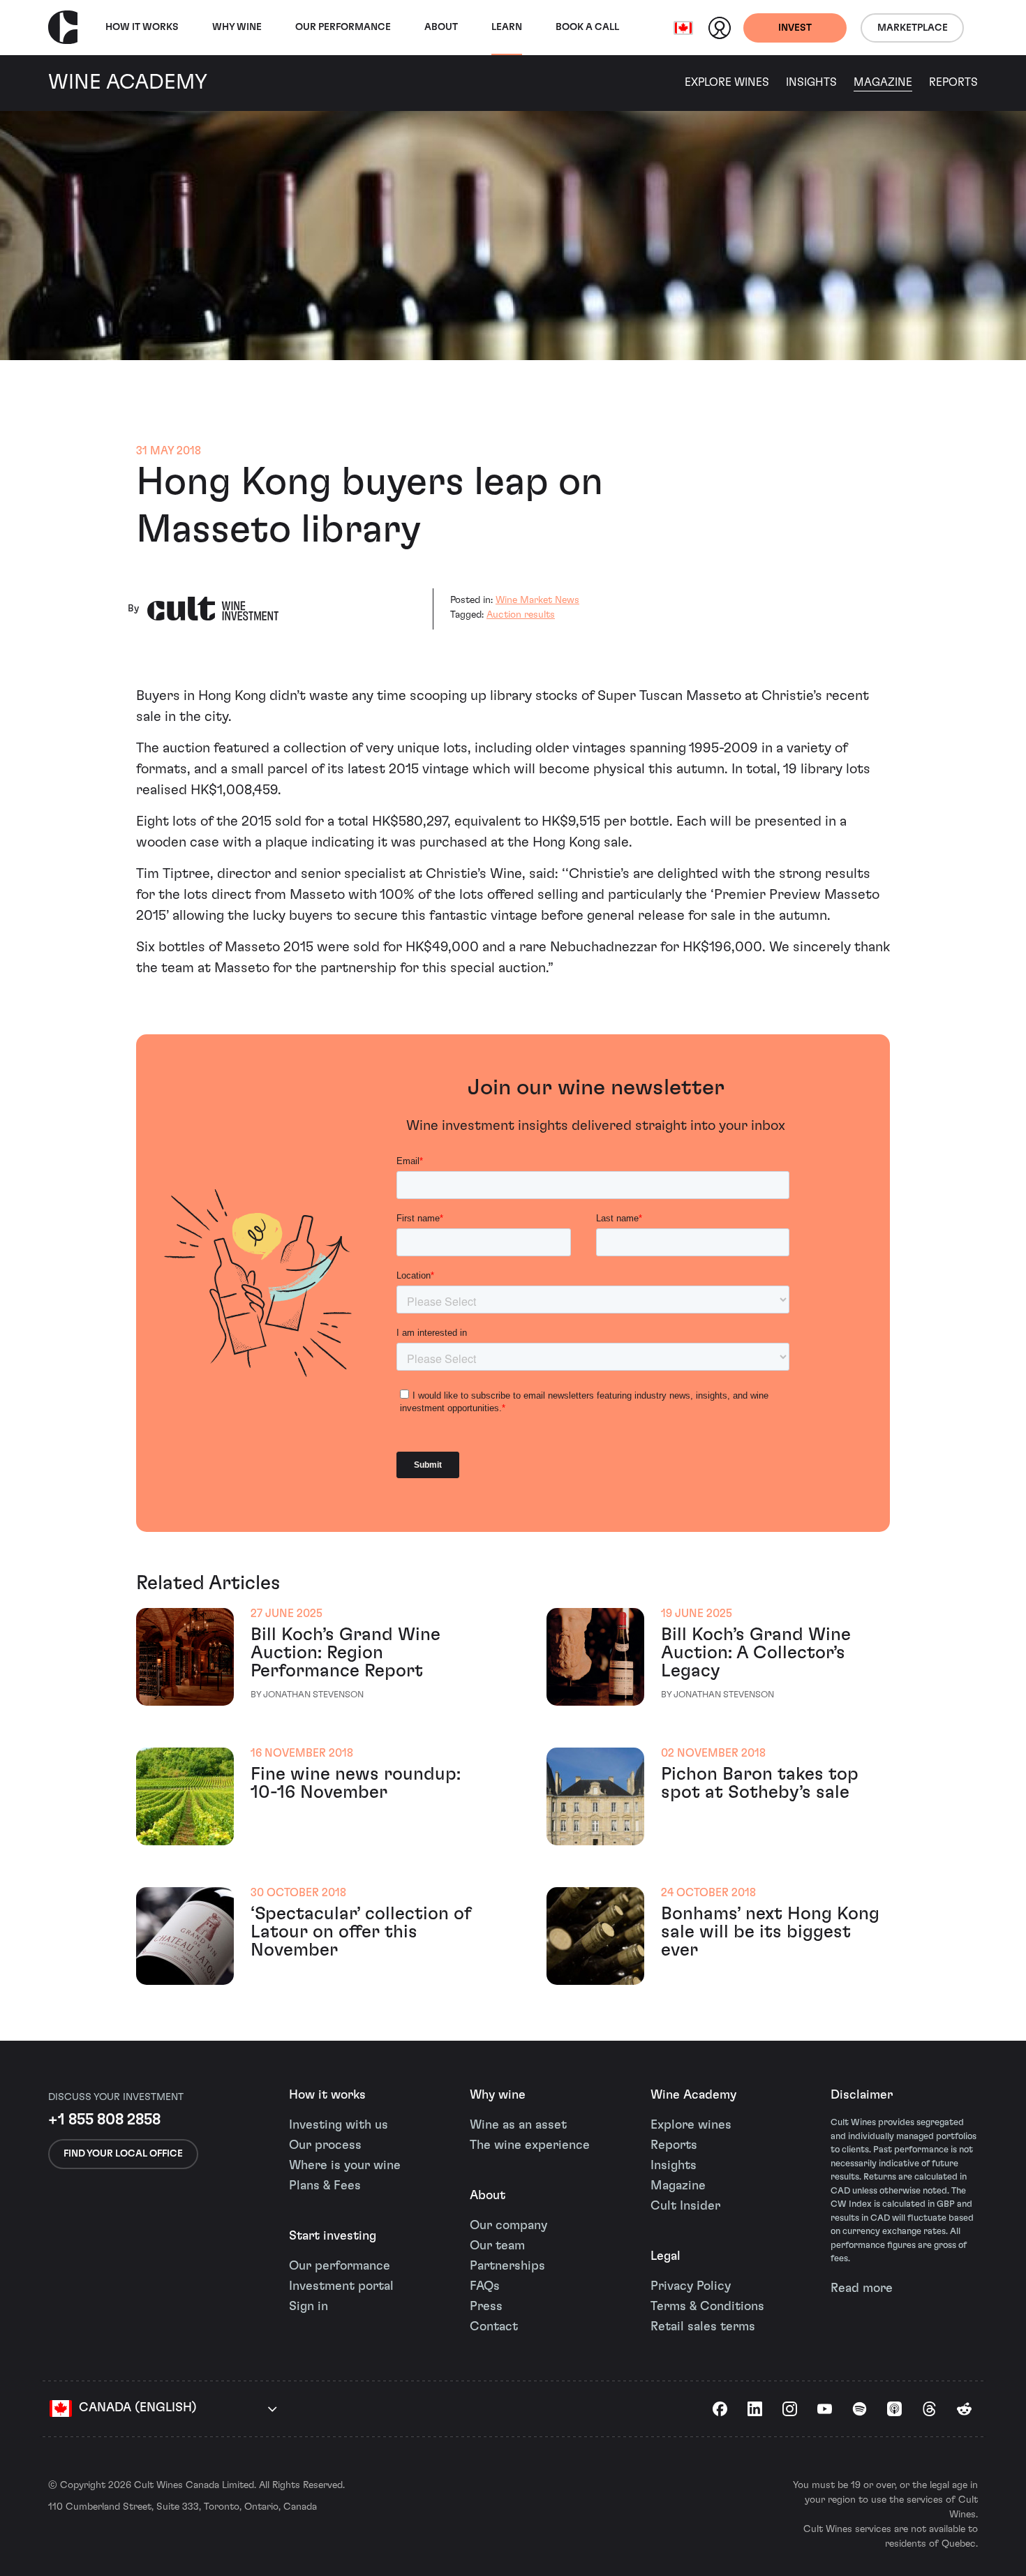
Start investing (333, 2236)
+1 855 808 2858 (104, 2120)
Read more (862, 2288)
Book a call (587, 27)
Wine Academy (693, 2095)
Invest (795, 28)
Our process (325, 2145)
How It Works (142, 27)
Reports (953, 82)
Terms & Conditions (707, 2307)
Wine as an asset (518, 2125)
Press (486, 2307)
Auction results (521, 615)
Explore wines (691, 2125)
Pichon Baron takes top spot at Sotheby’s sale (760, 1783)
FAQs (485, 2286)
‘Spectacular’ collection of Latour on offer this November (361, 1932)
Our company (508, 2226)
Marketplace (913, 28)
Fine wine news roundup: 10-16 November (356, 1783)
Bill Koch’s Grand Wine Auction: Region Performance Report (345, 1653)
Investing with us (339, 2125)
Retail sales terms (703, 2327)
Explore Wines (727, 82)
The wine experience (530, 2145)
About (441, 27)
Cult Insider (685, 2206)
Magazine (883, 82)
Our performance (340, 2266)
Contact (494, 2327)
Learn (507, 27)
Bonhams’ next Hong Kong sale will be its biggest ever (770, 1932)
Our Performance (343, 27)
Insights (811, 82)
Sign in (308, 2307)
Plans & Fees (325, 2186)
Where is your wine (345, 2166)
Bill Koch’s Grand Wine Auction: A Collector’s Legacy (756, 1653)
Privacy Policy (691, 2286)
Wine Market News (537, 600)
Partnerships (507, 2266)
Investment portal (341, 2286)
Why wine (237, 27)
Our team (497, 2246)
